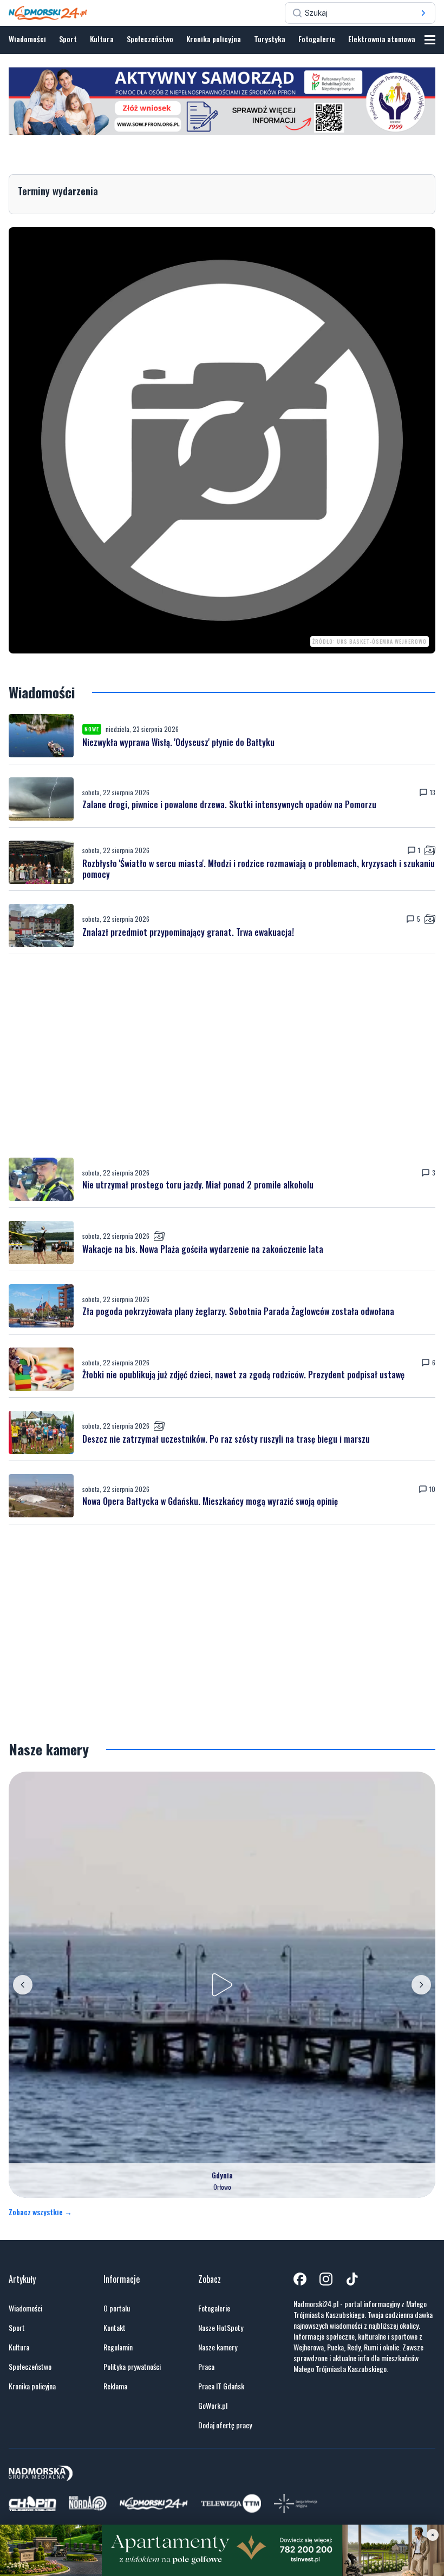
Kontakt (115, 2328)
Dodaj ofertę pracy (225, 2425)
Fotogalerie (317, 39)
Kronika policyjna (214, 39)
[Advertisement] (222, 1056)
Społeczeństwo (150, 39)
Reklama (115, 2386)
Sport (68, 39)
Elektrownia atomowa (382, 39)
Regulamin (118, 2347)
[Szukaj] (423, 13)
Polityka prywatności (132, 2367)
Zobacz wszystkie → (40, 2212)
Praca (206, 2367)
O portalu (117, 2308)
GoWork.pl (213, 2406)
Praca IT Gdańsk (221, 2386)
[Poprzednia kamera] (23, 1985)
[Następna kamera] (421, 1985)
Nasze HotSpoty (221, 2328)
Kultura (102, 39)
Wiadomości (27, 39)
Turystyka (270, 39)
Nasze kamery (218, 2347)
